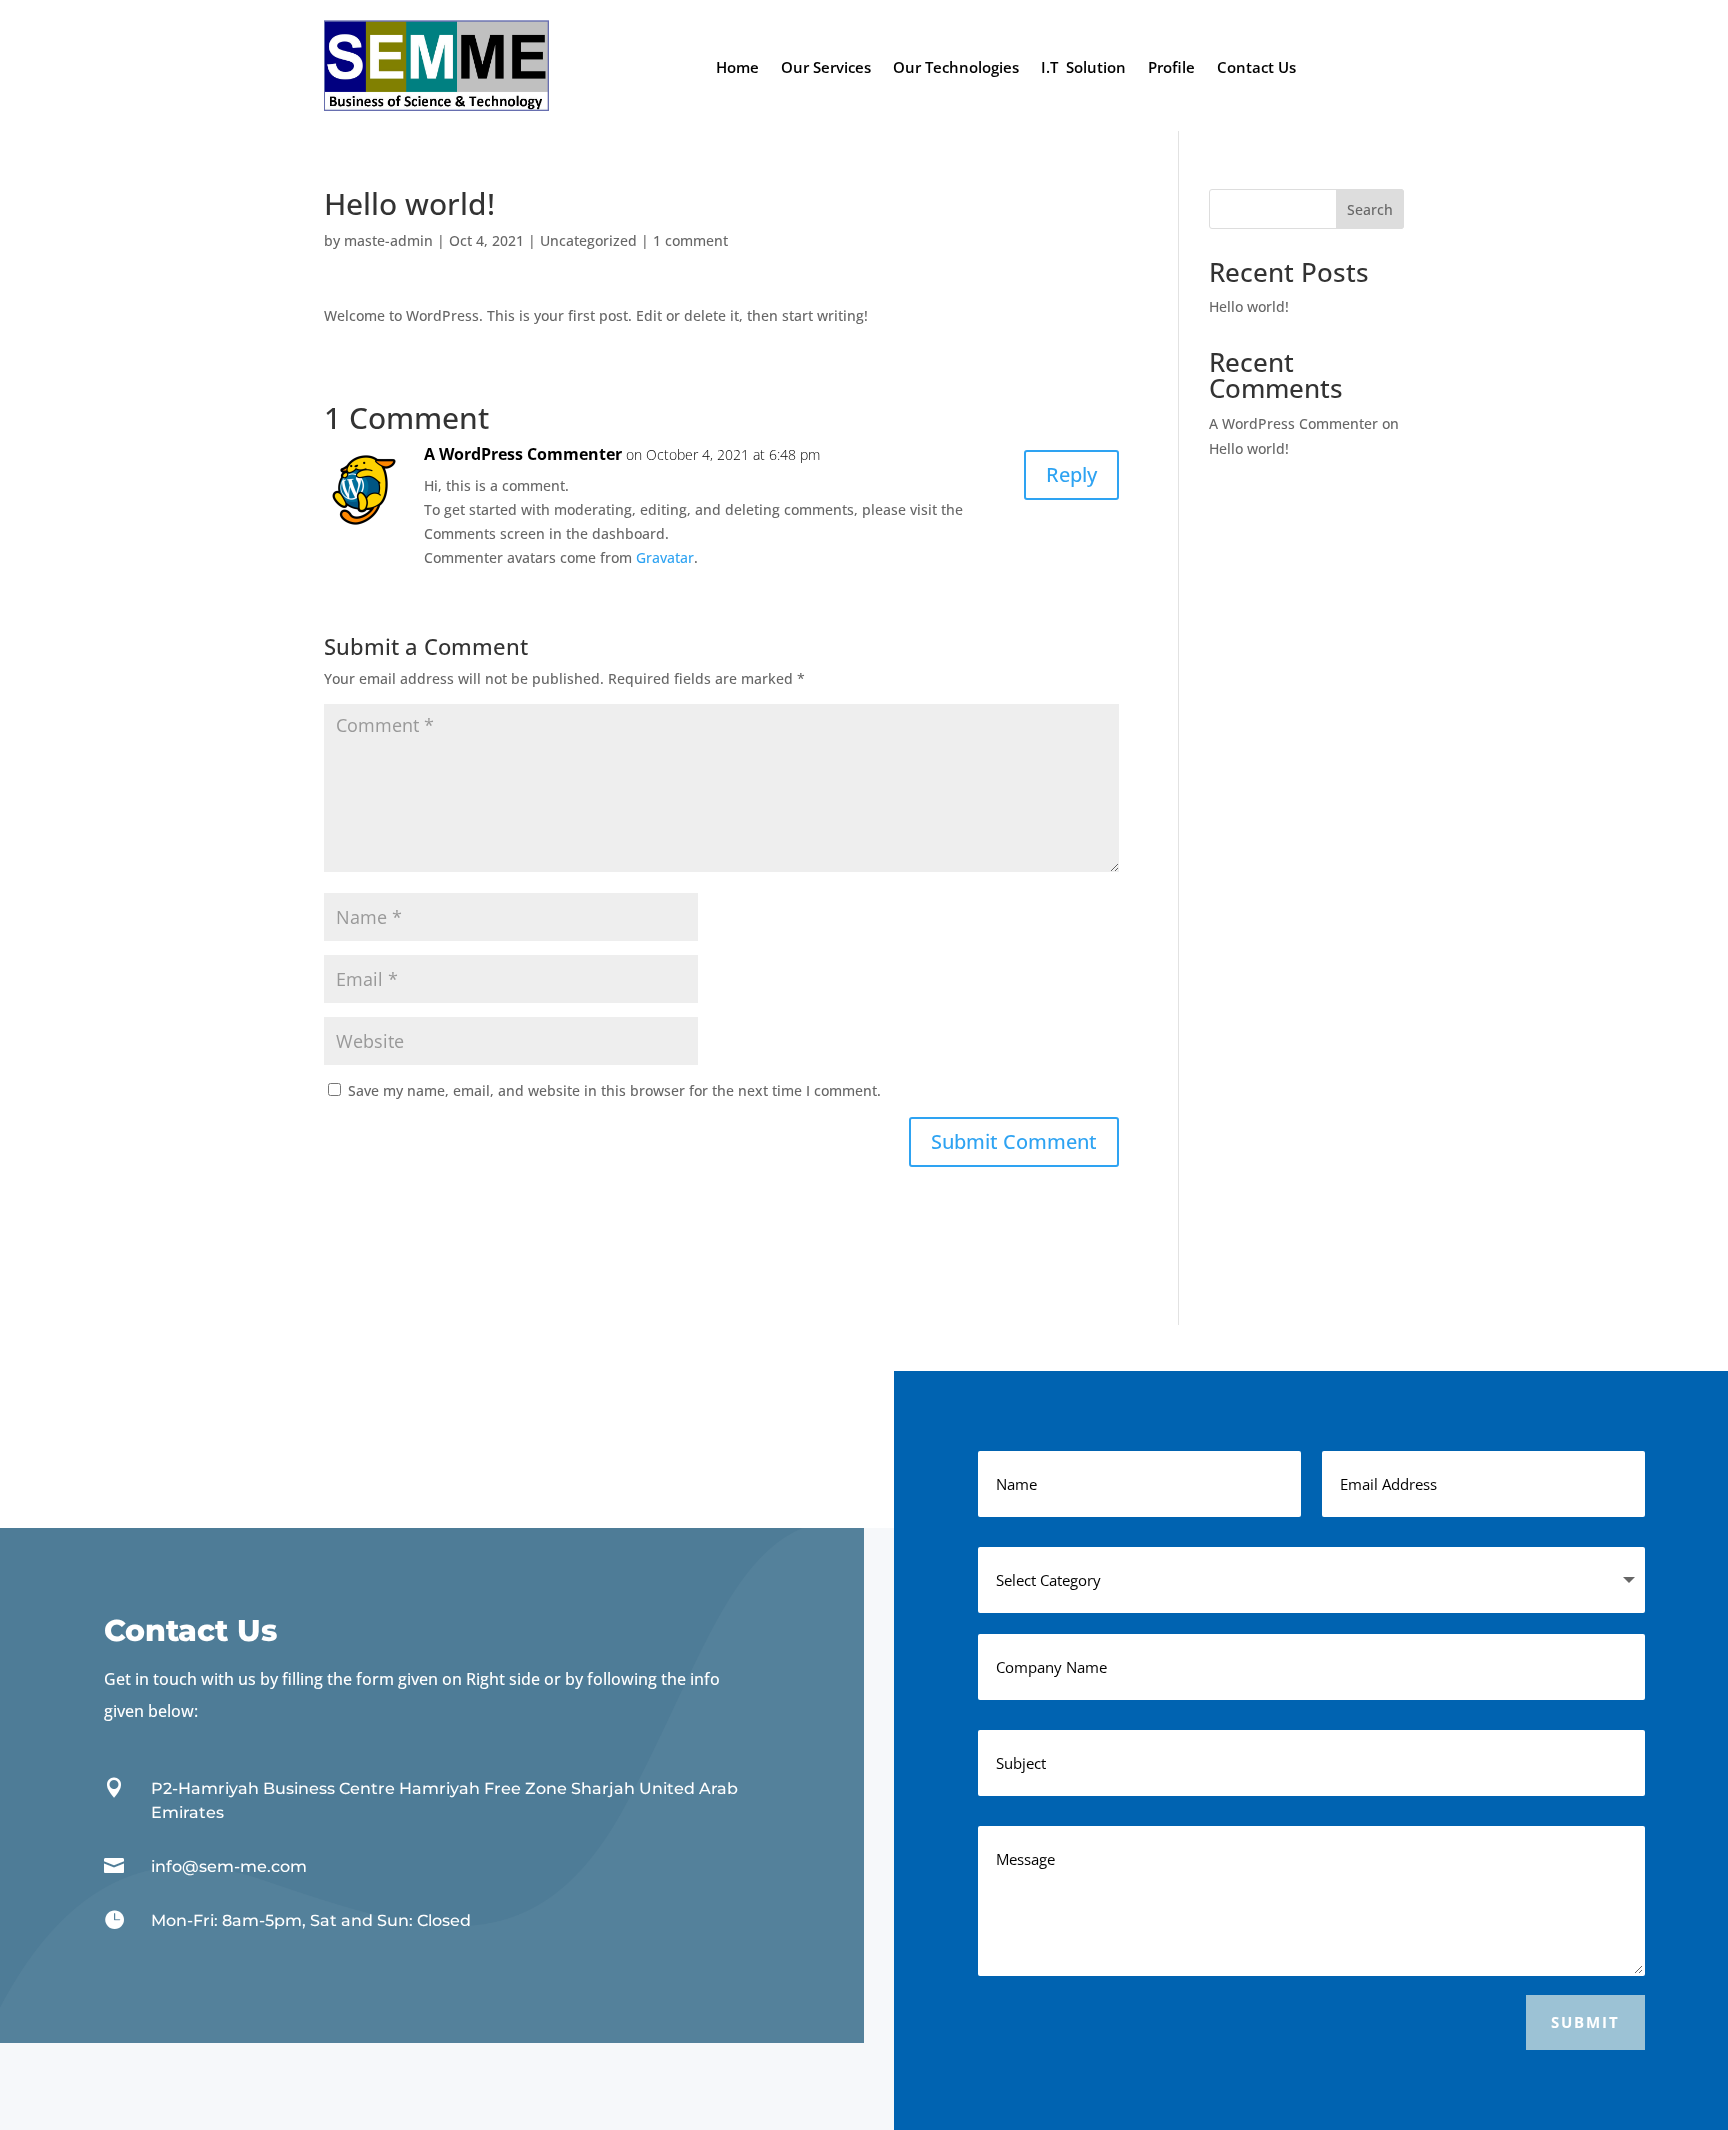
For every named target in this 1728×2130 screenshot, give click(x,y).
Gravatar (665, 557)
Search (1370, 209)
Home (737, 68)
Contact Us (1256, 68)
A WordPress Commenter (523, 454)
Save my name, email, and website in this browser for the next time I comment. (614, 1090)
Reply (1071, 474)
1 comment (690, 240)
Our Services (826, 68)
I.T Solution (1083, 68)
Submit (1585, 2022)
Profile (1171, 68)
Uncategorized (588, 240)
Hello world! (1249, 306)
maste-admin (388, 240)
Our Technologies (956, 68)
